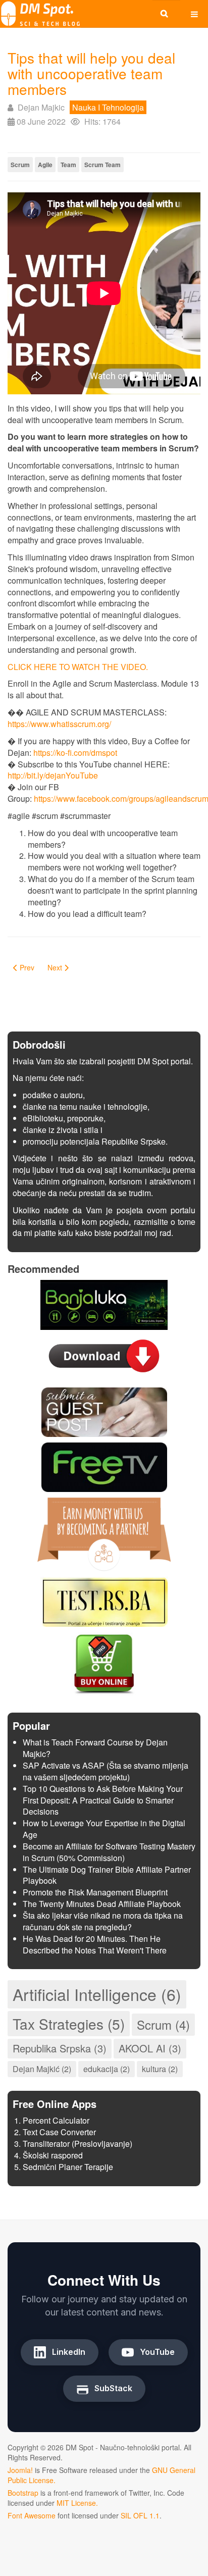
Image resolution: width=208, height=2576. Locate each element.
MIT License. (77, 2503)
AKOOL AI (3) (150, 2048)
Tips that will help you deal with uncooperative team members (91, 73)
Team (68, 165)
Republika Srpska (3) (60, 2048)
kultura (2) (160, 2069)
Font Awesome (32, 2515)
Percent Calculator (56, 2120)
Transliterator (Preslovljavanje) (77, 2144)
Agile (45, 165)
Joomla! (20, 2470)
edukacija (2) (107, 2069)
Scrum (20, 165)
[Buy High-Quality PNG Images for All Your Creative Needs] (104, 1663)
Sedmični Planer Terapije (68, 2167)
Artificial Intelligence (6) (97, 1994)
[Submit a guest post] (104, 1411)
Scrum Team (102, 165)
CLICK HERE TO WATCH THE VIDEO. (78, 667)
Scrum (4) (163, 2024)
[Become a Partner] (104, 1534)
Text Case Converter (59, 2132)
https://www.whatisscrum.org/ (59, 724)
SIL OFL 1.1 (140, 2515)
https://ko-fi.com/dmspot (75, 753)
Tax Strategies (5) (69, 2024)
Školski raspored (53, 2155)
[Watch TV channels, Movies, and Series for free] (104, 1466)
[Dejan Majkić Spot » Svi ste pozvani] (40, 14)
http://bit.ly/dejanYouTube (53, 775)
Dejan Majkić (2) (42, 2069)
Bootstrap (23, 2493)
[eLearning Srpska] (104, 1601)
